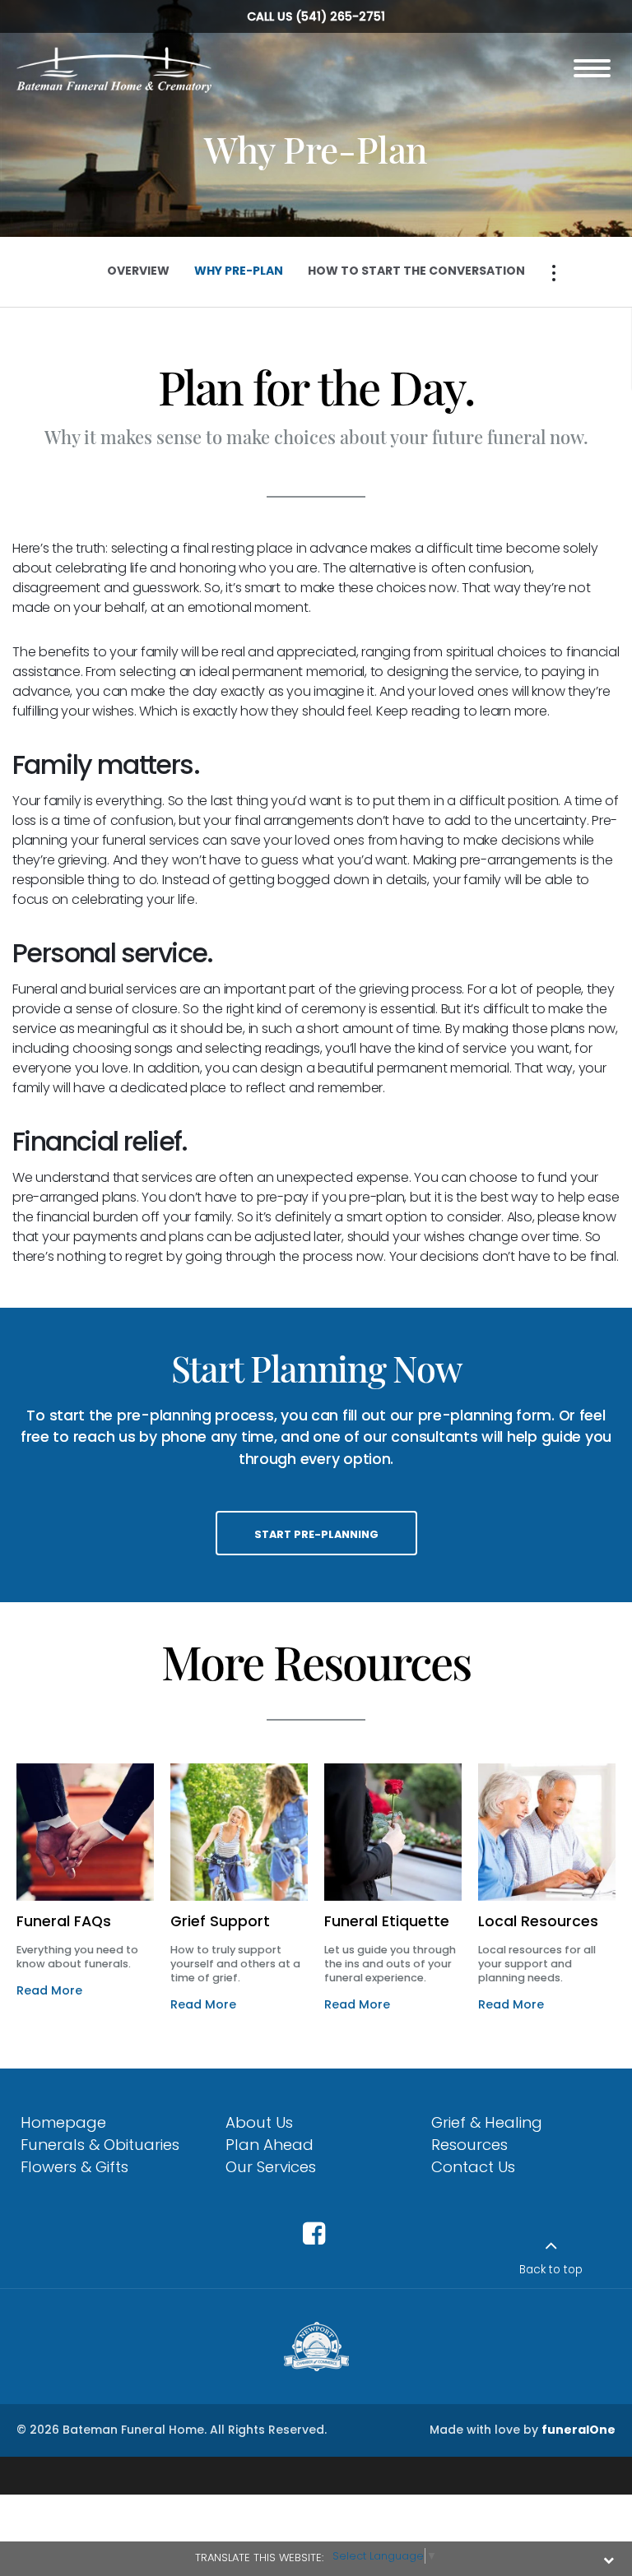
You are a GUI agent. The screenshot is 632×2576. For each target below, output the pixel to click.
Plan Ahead (270, 2145)
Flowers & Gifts (74, 2167)
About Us (259, 2122)
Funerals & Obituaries (100, 2145)
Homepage (63, 2122)
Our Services (271, 2167)
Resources (469, 2145)
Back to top (551, 2270)
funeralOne (579, 2430)
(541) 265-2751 (340, 16)
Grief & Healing (487, 2122)
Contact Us (473, 2167)
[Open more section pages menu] (554, 273)
